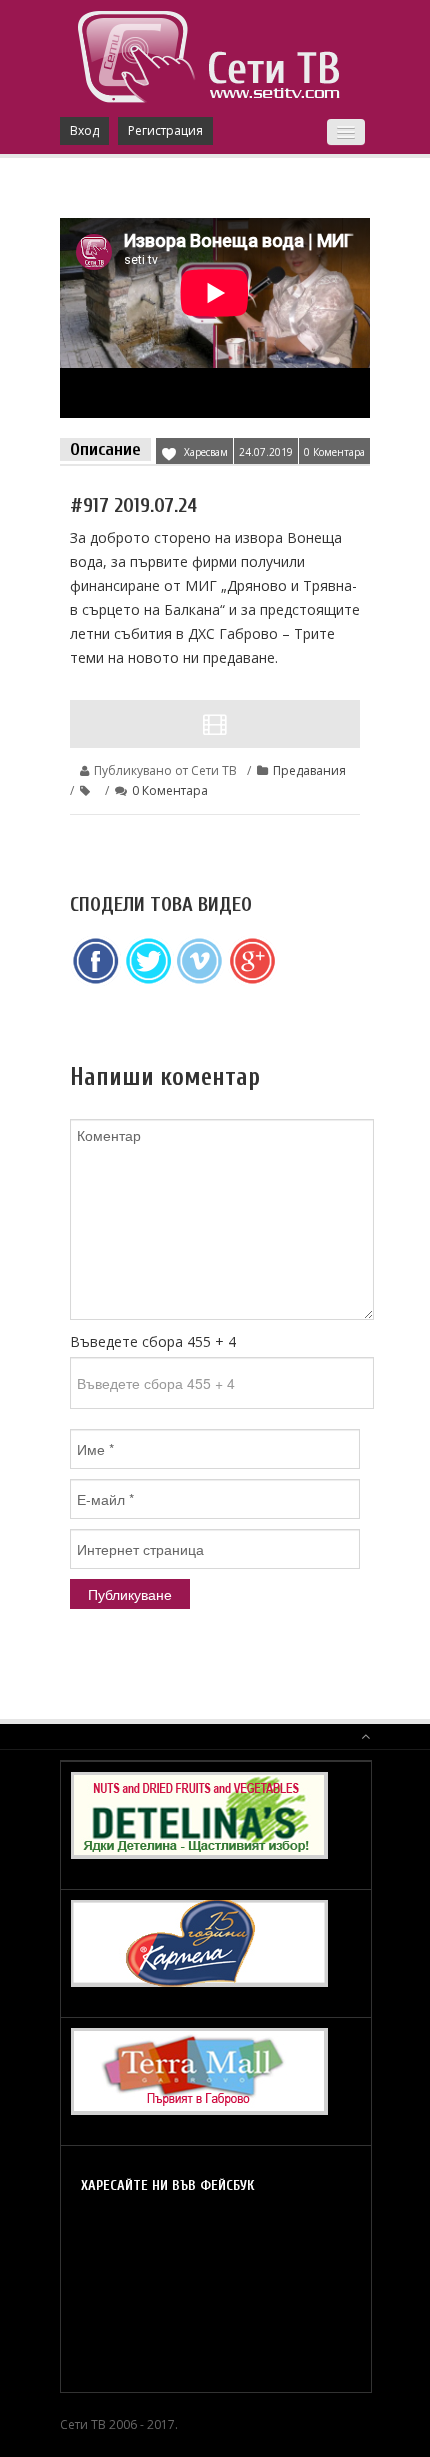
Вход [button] (84, 130)
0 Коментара (334, 452)
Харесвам (206, 452)
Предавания (309, 770)
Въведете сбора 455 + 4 (153, 1341)
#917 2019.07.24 (133, 505)
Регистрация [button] (165, 130)
